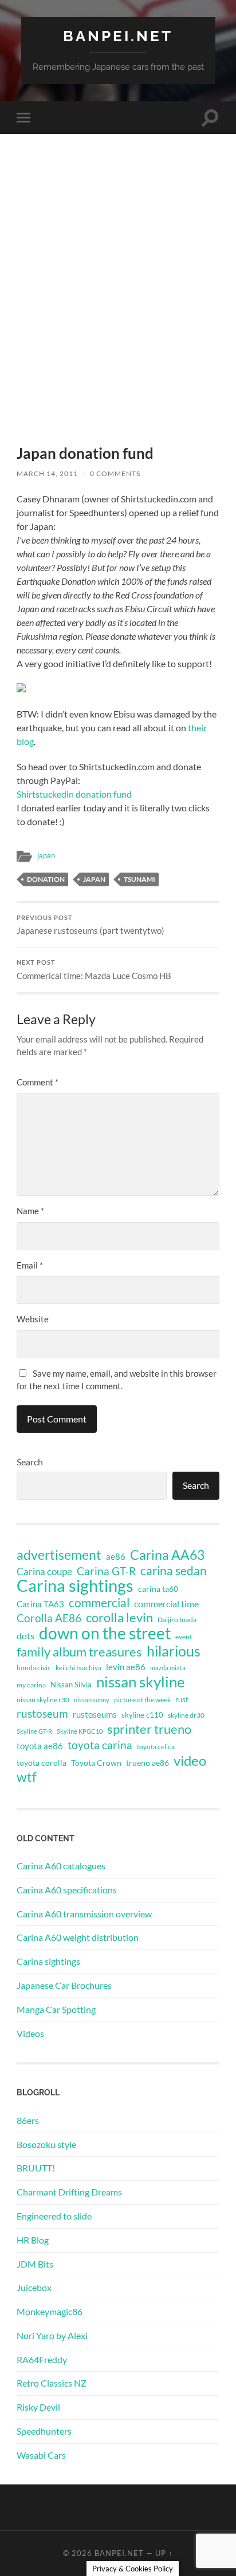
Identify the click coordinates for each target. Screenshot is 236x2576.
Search (30, 1462)
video (190, 1761)
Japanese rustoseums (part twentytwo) (91, 925)
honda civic (34, 1668)
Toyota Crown (96, 1763)
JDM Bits (35, 2264)
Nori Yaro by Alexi (52, 2335)
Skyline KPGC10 (80, 1731)
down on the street (105, 1634)
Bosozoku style (46, 2144)
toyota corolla (42, 1763)
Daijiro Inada (177, 1620)
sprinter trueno (149, 1729)
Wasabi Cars (41, 2455)
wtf (27, 1777)
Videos (30, 2033)
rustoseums (95, 1714)
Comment (38, 1082)
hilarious (174, 1651)
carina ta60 (158, 1589)
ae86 (116, 1557)
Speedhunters (44, 2431)
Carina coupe (44, 1572)
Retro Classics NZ (52, 2383)
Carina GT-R (106, 1571)
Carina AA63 (167, 1555)
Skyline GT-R (34, 1731)
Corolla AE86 (49, 1618)
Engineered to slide (54, 2216)
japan (46, 855)
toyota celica (156, 1747)
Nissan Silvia (71, 1685)
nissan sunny (92, 1700)
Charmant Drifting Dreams (69, 2192)
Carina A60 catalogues (61, 1866)
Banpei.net (118, 36)
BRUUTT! (36, 2168)
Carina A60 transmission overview (84, 1914)
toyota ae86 (40, 1746)
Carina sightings (75, 1586)
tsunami (139, 879)
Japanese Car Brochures (64, 1985)
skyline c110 (142, 1715)
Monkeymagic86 (50, 2311)
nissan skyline (141, 1682)
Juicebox (34, 2287)
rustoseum (42, 1714)
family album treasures (79, 1652)
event (184, 1637)
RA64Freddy (42, 2359)
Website (33, 1319)
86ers (28, 2120)
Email (30, 1265)
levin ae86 (126, 1667)
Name (30, 1211)
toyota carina (100, 1745)
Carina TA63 (40, 1604)
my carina (31, 1685)
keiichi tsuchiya (78, 1668)
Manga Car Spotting (56, 2009)
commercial (99, 1603)
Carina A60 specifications (67, 1890)
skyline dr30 (186, 1715)
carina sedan (174, 1571)
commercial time (166, 1604)
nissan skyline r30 (43, 1700)
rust (182, 1699)
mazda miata (168, 1668)
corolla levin (119, 1618)
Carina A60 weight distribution (78, 1937)
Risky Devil (38, 2407)
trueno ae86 (147, 1763)
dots (25, 1636)
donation (46, 879)
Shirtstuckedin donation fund (74, 794)
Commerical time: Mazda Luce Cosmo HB (94, 970)
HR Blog (33, 2240)
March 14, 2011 (47, 473)
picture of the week (142, 1700)
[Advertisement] (118, 309)
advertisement (59, 1555)
